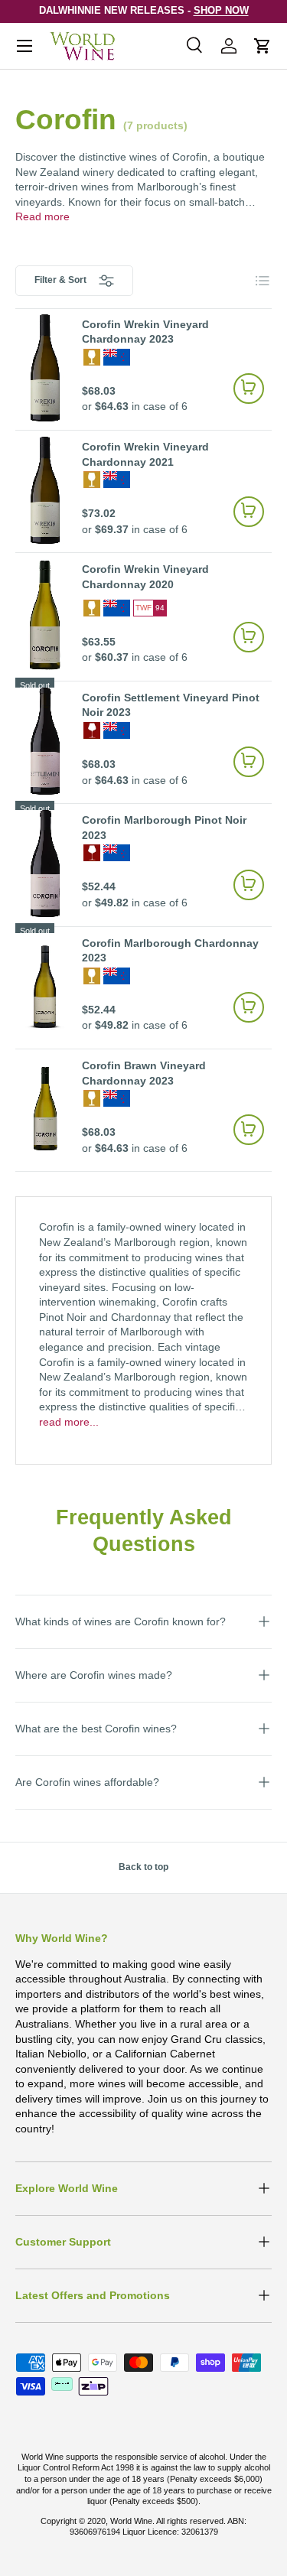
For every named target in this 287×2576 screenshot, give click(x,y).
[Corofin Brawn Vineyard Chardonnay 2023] (45, 1109)
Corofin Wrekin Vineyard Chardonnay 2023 (145, 332)
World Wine (131, 2521)
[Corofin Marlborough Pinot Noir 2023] (45, 864)
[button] (263, 46)
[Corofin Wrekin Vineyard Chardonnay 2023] (45, 368)
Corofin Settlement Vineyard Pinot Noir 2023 (171, 705)
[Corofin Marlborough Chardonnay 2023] (45, 987)
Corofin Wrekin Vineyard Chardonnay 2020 (145, 577)
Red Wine (92, 730)
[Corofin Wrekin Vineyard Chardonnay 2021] (45, 490)
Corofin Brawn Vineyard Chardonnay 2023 (144, 1073)
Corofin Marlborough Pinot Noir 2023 (164, 828)
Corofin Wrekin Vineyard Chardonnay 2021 (145, 454)
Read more (42, 216)
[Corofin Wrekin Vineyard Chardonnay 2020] (45, 615)
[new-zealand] (117, 357)
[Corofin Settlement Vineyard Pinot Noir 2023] (45, 741)
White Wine (92, 357)
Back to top (143, 1867)
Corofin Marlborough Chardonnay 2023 (170, 951)
